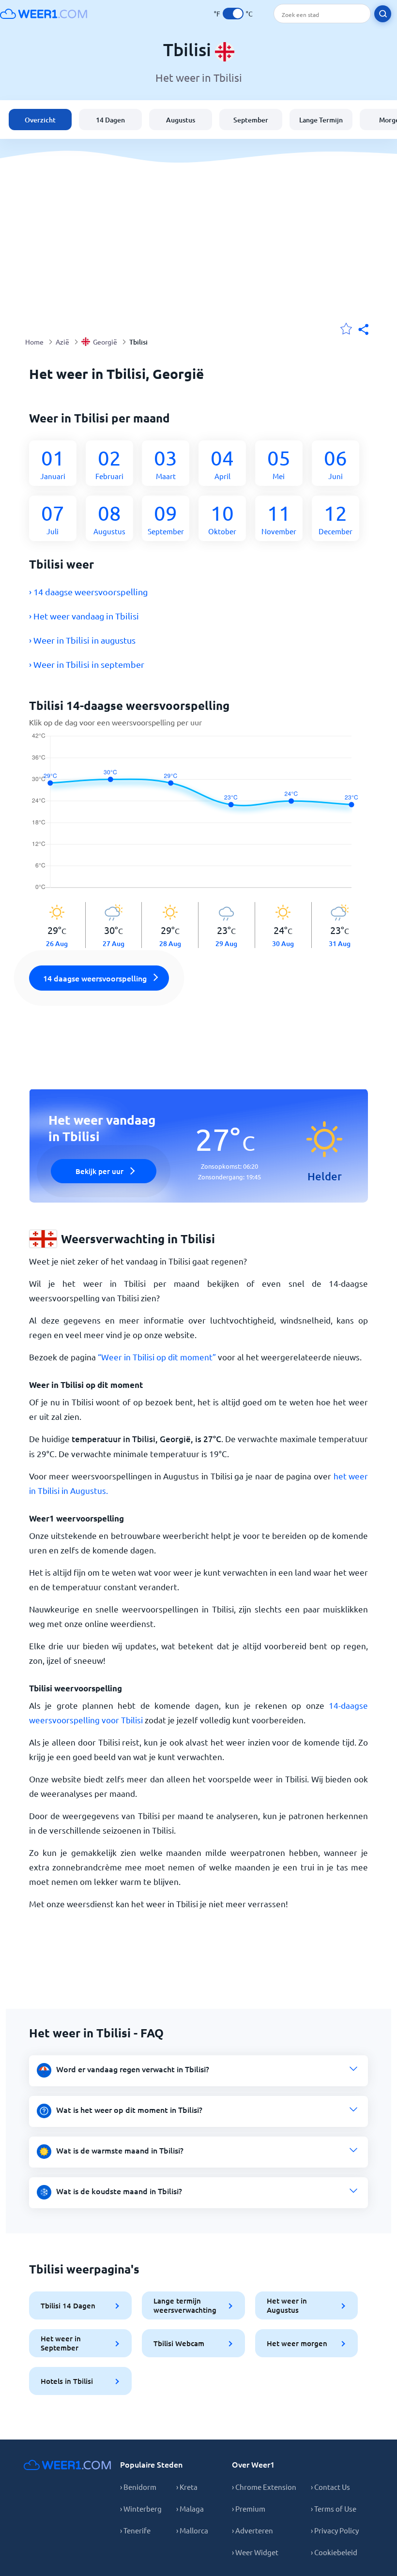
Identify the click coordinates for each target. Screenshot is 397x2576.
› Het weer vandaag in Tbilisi (84, 616)
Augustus (181, 120)
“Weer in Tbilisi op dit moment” (157, 1357)
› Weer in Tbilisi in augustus (82, 640)
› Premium (249, 2508)
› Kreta (187, 2487)
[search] (383, 14)
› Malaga (190, 2508)
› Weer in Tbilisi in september (87, 664)
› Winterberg (141, 2508)
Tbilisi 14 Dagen (68, 2305)
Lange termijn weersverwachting (185, 2305)
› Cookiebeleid (334, 2552)
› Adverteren (252, 2530)
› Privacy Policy (335, 2530)
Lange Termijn (321, 120)
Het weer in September (61, 2343)
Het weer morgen (297, 2343)
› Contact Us (330, 2487)
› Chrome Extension (264, 2487)
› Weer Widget (255, 2552)
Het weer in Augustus (287, 2305)
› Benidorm (138, 2487)
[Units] (233, 14)
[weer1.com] (44, 14)
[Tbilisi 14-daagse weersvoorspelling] (199, 817)
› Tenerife (135, 2530)
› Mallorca (192, 2530)
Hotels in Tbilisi (67, 2381)
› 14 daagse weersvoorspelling (88, 592)
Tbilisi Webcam (179, 2343)
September (251, 120)
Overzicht (40, 120)
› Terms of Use (334, 2508)
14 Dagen (110, 120)
